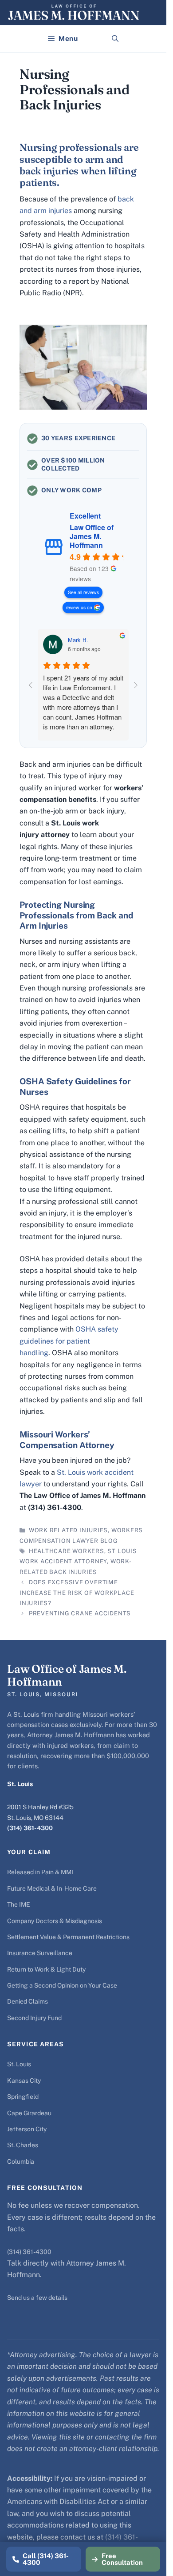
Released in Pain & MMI (40, 1872)
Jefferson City (27, 2129)
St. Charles (23, 2145)
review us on (79, 607)
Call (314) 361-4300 (46, 2559)
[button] (115, 39)
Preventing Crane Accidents (80, 1613)
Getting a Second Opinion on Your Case (62, 1985)
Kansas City (24, 2081)
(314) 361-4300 (30, 1828)
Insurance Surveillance (40, 1953)
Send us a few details (37, 2298)
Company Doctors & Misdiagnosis (55, 1921)
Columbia (21, 2161)
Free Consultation (122, 2559)
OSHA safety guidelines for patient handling (69, 1341)
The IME (19, 1904)
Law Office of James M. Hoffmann (92, 536)
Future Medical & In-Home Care (52, 1888)
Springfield (23, 2097)
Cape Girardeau (29, 2113)
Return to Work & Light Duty (46, 1969)
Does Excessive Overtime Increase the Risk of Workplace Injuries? (77, 1593)
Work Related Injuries (68, 1530)
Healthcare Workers (67, 1551)
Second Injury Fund (34, 2018)
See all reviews (83, 592)
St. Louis (19, 2064)
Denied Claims (28, 2001)
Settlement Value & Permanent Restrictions (68, 1937)
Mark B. (78, 640)
